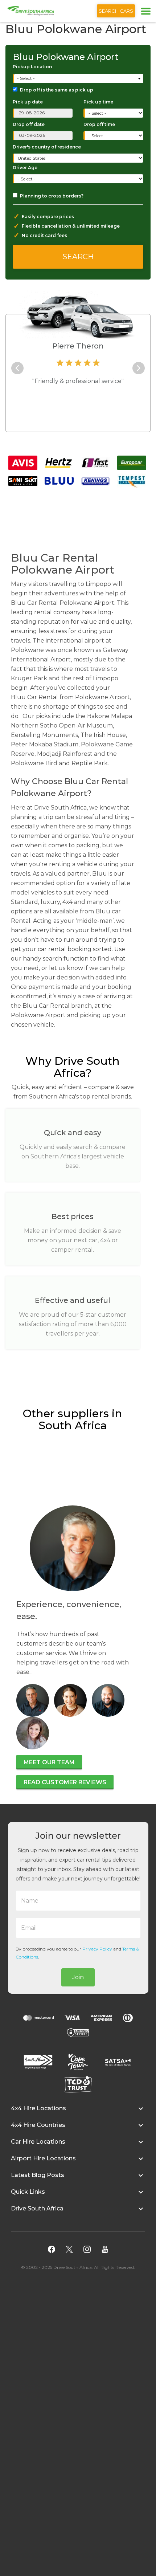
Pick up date (28, 102)
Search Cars (116, 11)
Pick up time (98, 102)
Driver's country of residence (47, 147)
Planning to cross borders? (52, 196)
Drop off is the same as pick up (57, 90)
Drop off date (29, 124)
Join (78, 1977)
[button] (78, 2112)
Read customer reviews (65, 1782)
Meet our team (49, 1762)
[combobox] (79, 79)
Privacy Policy (97, 1949)
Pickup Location (32, 67)
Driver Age (25, 168)
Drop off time (99, 124)
